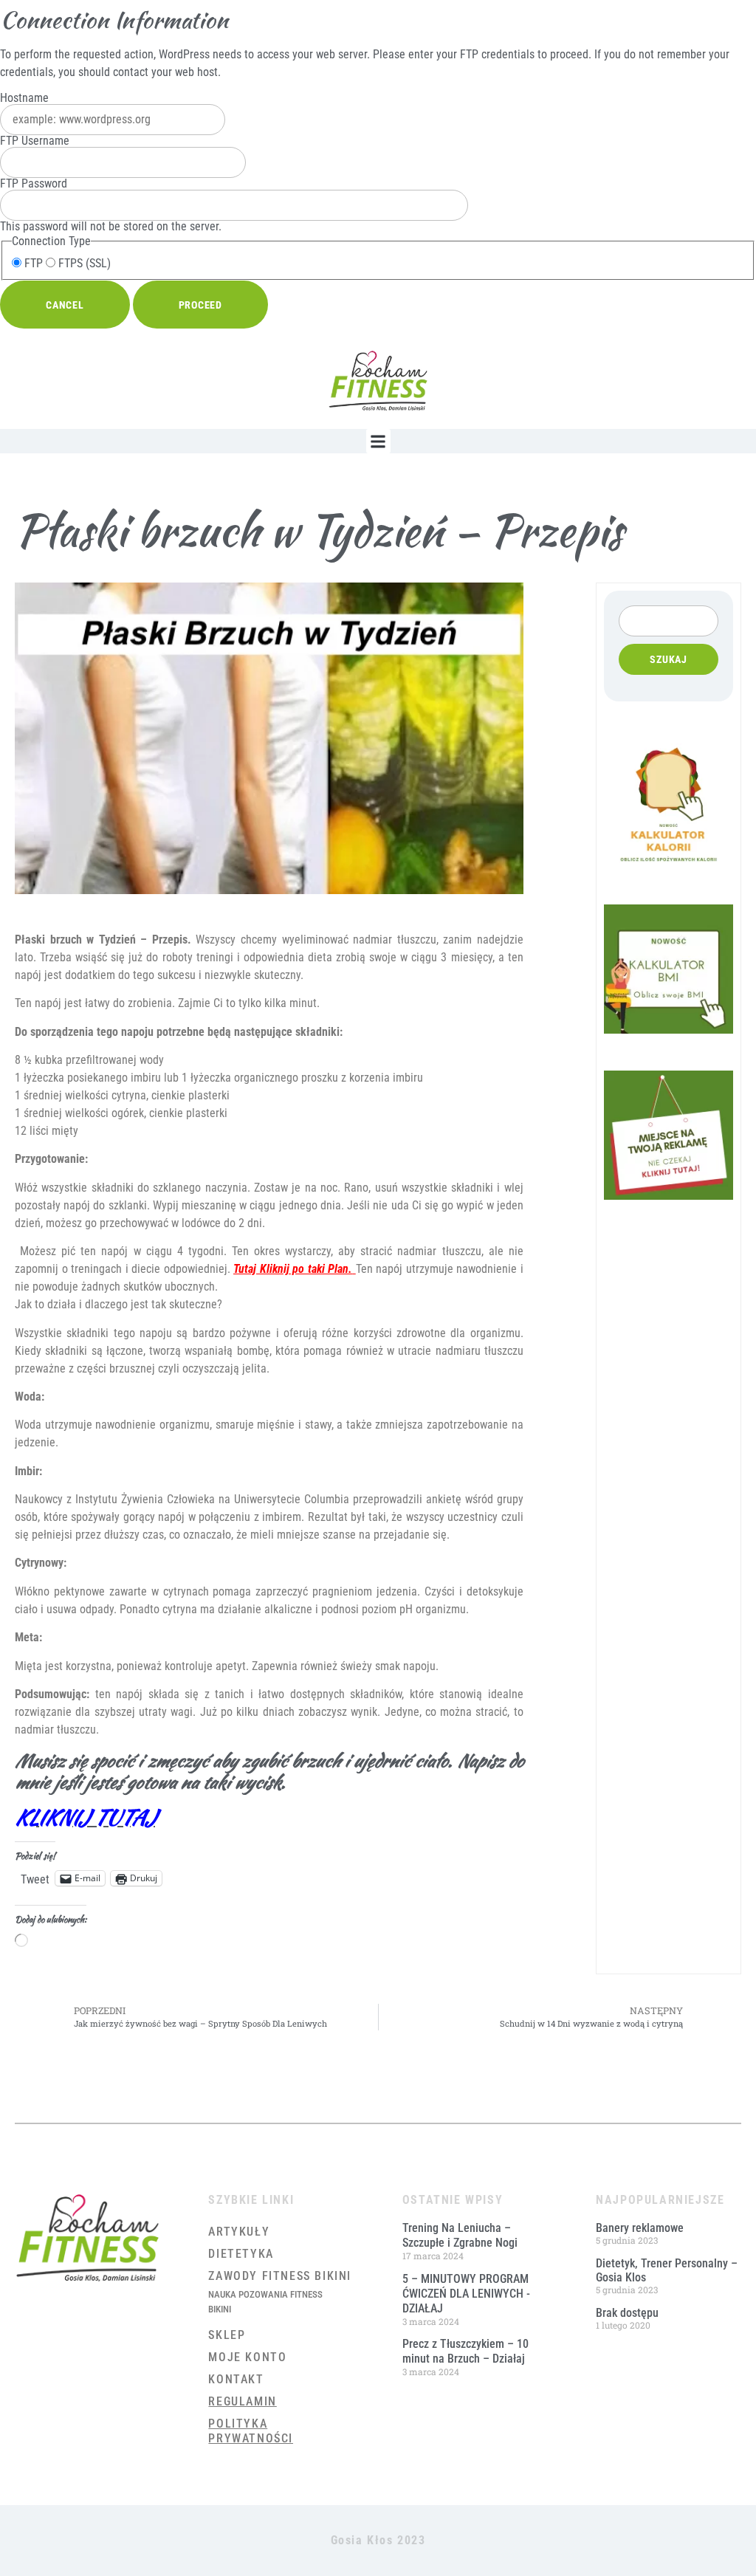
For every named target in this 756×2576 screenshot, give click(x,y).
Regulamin (242, 2401)
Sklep (227, 2335)
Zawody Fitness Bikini (280, 2276)
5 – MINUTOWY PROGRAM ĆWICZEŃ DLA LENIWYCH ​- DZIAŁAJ (466, 2294)
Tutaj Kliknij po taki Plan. (293, 1269)
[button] (378, 441)
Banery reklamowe (640, 2228)
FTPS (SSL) (83, 264)
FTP (32, 264)
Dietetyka (241, 2254)
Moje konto (247, 2357)
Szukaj (669, 659)
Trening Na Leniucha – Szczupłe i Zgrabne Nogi (460, 2235)
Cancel (65, 305)
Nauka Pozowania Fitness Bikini (265, 2302)
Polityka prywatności (251, 2431)
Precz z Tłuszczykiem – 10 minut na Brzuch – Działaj (465, 2351)
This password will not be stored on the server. (111, 205)
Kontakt (236, 2379)
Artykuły (239, 2232)
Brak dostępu (627, 2313)
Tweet (35, 1878)
